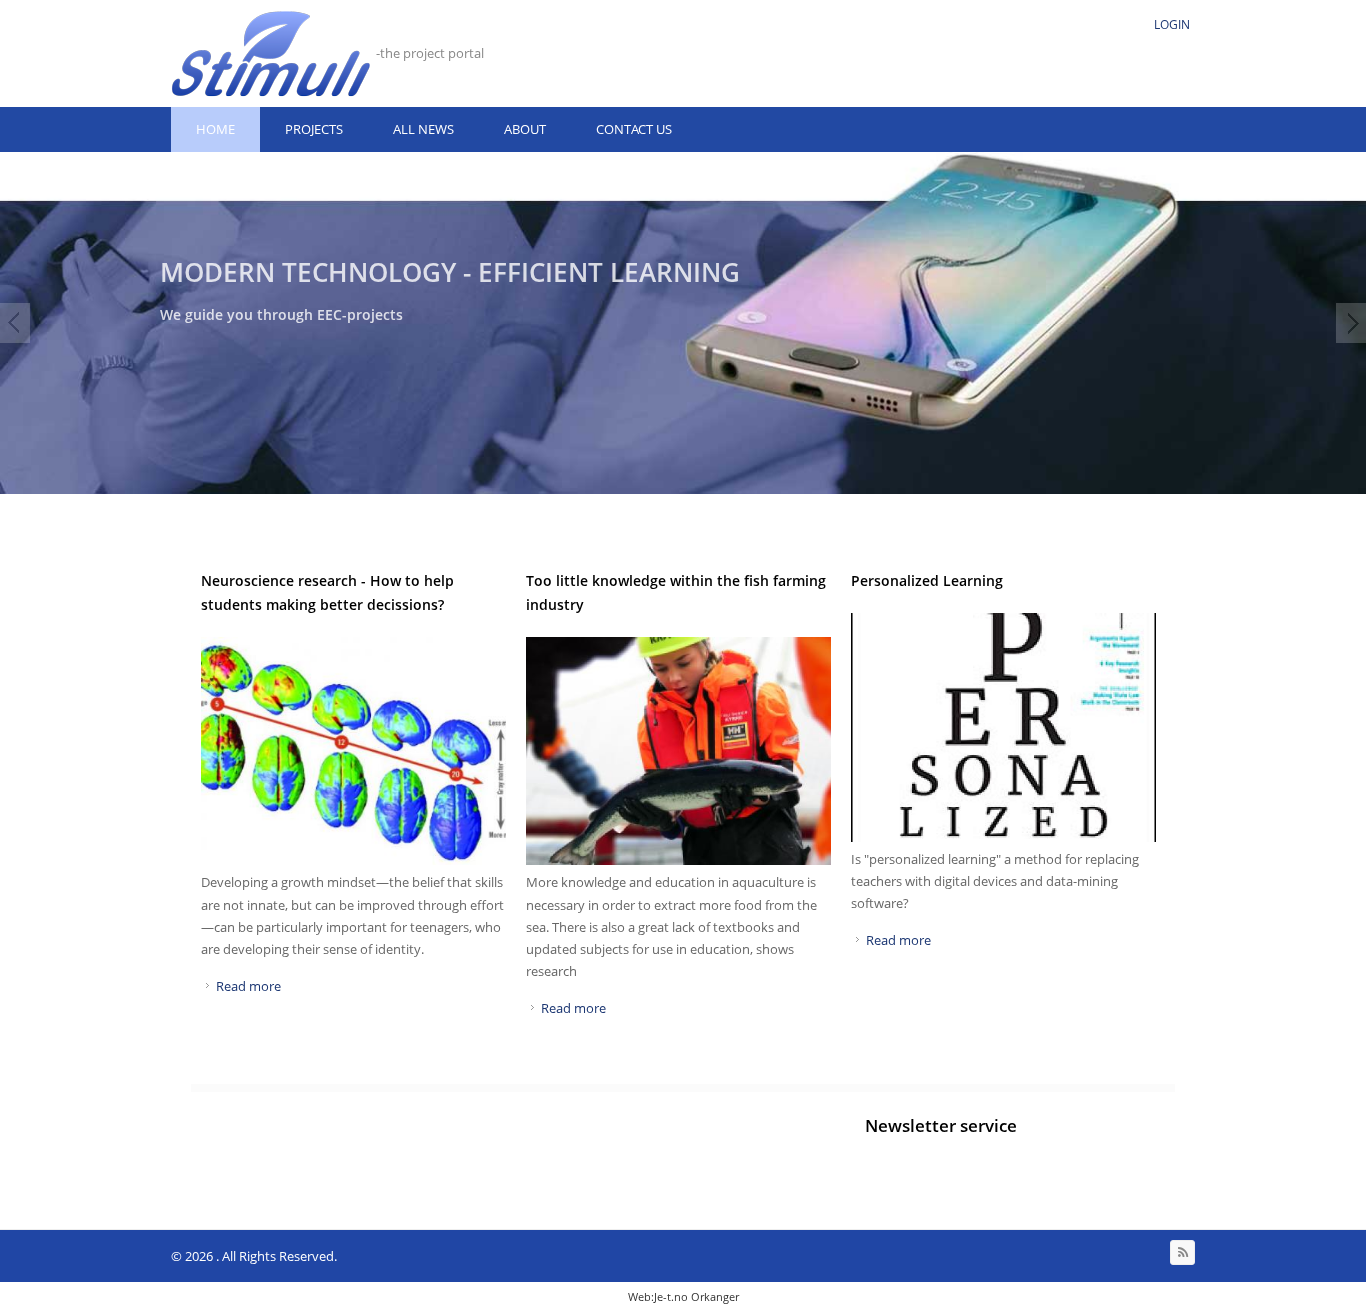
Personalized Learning (927, 580)
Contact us (634, 129)
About (525, 129)
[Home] (271, 53)
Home (215, 129)
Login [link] (1172, 24)
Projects (314, 129)
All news (423, 129)
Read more (248, 986)
